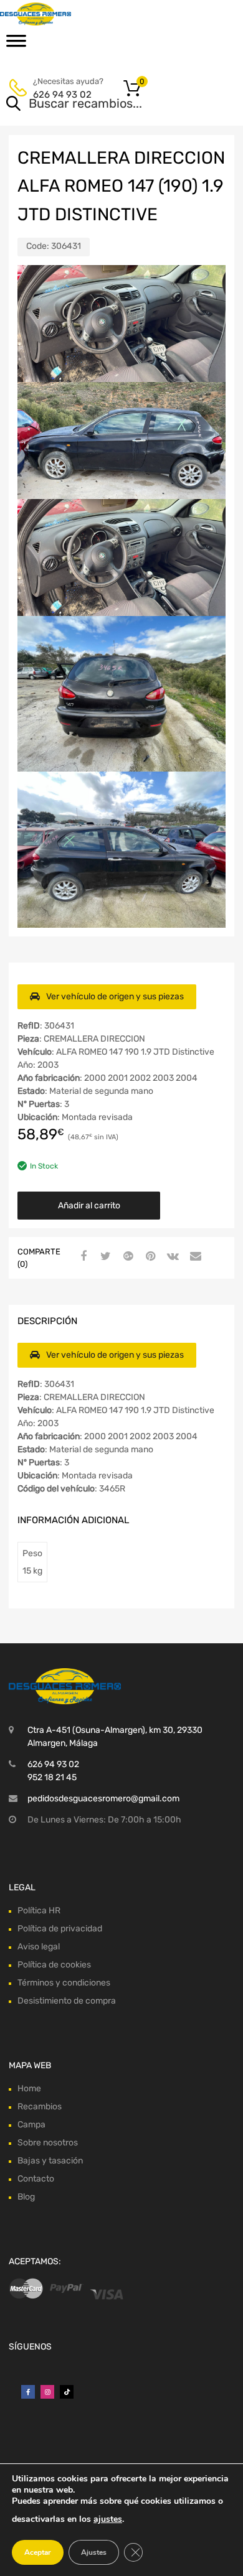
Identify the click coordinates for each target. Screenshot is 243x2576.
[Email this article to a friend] (194, 1257)
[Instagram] (47, 2392)
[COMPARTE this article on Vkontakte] (171, 1257)
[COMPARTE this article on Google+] (126, 1257)
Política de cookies (54, 1965)
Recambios (40, 2107)
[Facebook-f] (28, 2392)
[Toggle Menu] (16, 45)
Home (29, 2088)
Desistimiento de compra (67, 2001)
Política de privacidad (60, 1929)
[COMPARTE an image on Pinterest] (149, 1257)
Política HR (39, 1911)
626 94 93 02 (62, 95)
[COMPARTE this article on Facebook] (82, 1257)
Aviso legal (39, 1947)
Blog (26, 2197)
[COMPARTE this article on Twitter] (104, 1257)
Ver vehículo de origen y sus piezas (115, 996)
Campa (31, 2125)
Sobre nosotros (48, 2143)
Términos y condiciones (64, 1983)
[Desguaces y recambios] (62, 14)
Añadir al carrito (89, 1206)
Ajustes (94, 2552)
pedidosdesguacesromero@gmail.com (103, 1799)
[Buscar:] (104, 105)
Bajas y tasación (50, 2161)
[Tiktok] (67, 2392)
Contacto (36, 2179)
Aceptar (38, 2552)
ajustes (108, 2519)
